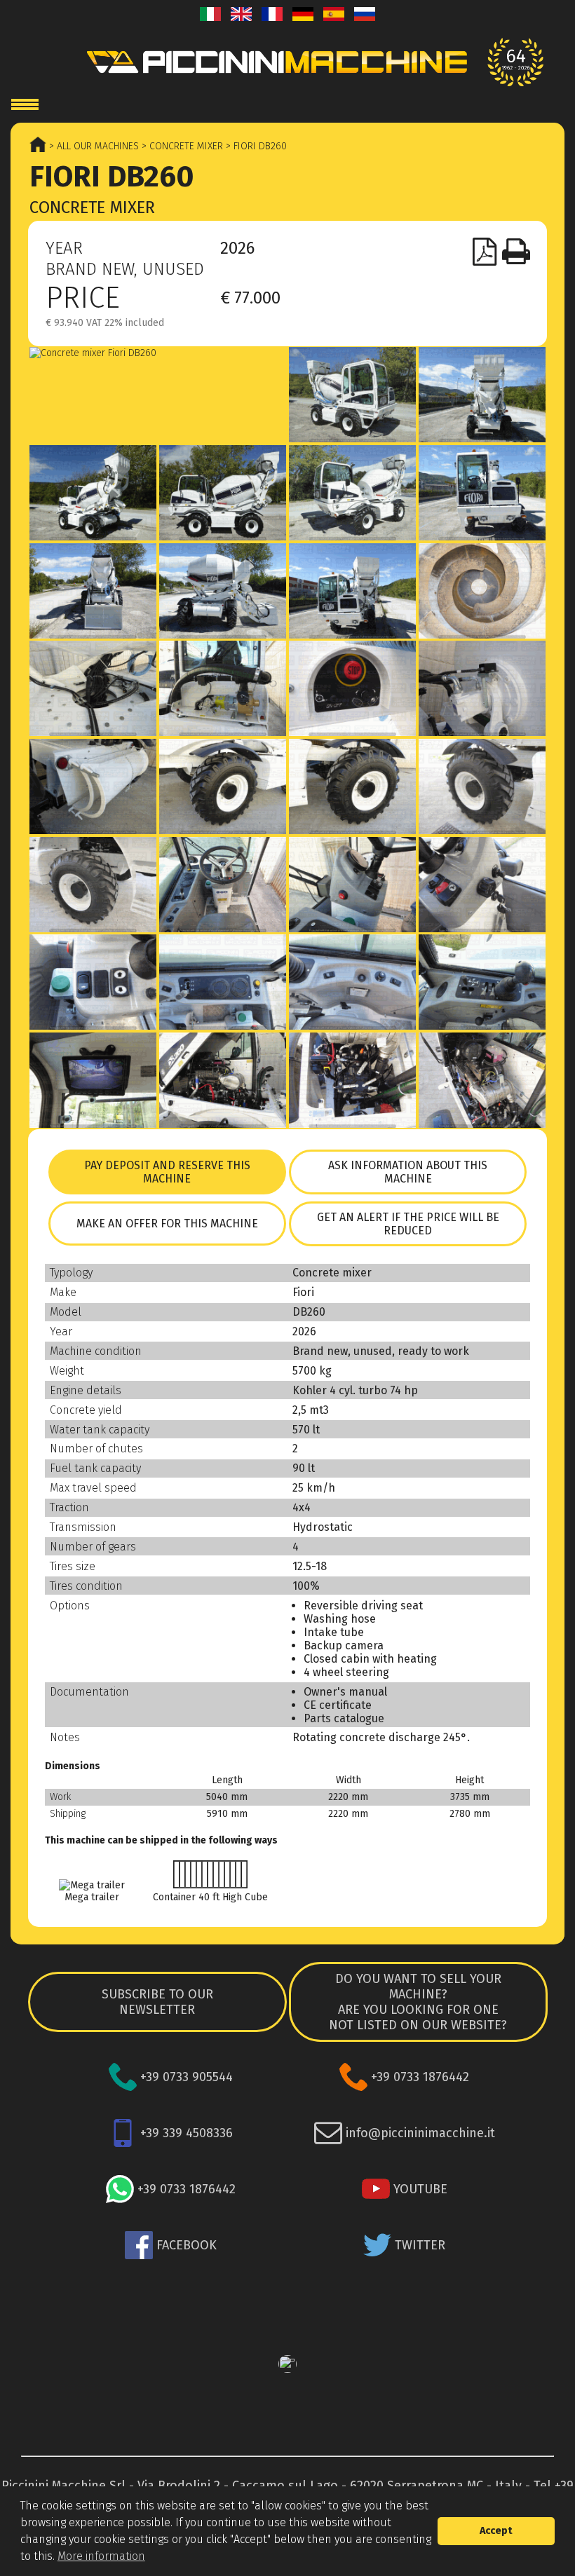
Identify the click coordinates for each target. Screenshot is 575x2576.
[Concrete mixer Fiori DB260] (158, 353)
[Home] (287, 62)
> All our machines (93, 146)
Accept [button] (496, 2531)
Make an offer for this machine (167, 1224)
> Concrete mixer (181, 146)
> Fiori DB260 (255, 146)
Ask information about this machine (408, 1172)
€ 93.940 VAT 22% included (105, 323)
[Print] (516, 252)
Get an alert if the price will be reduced (408, 1224)
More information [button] (101, 2556)
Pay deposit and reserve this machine (167, 1172)
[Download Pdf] (485, 252)
